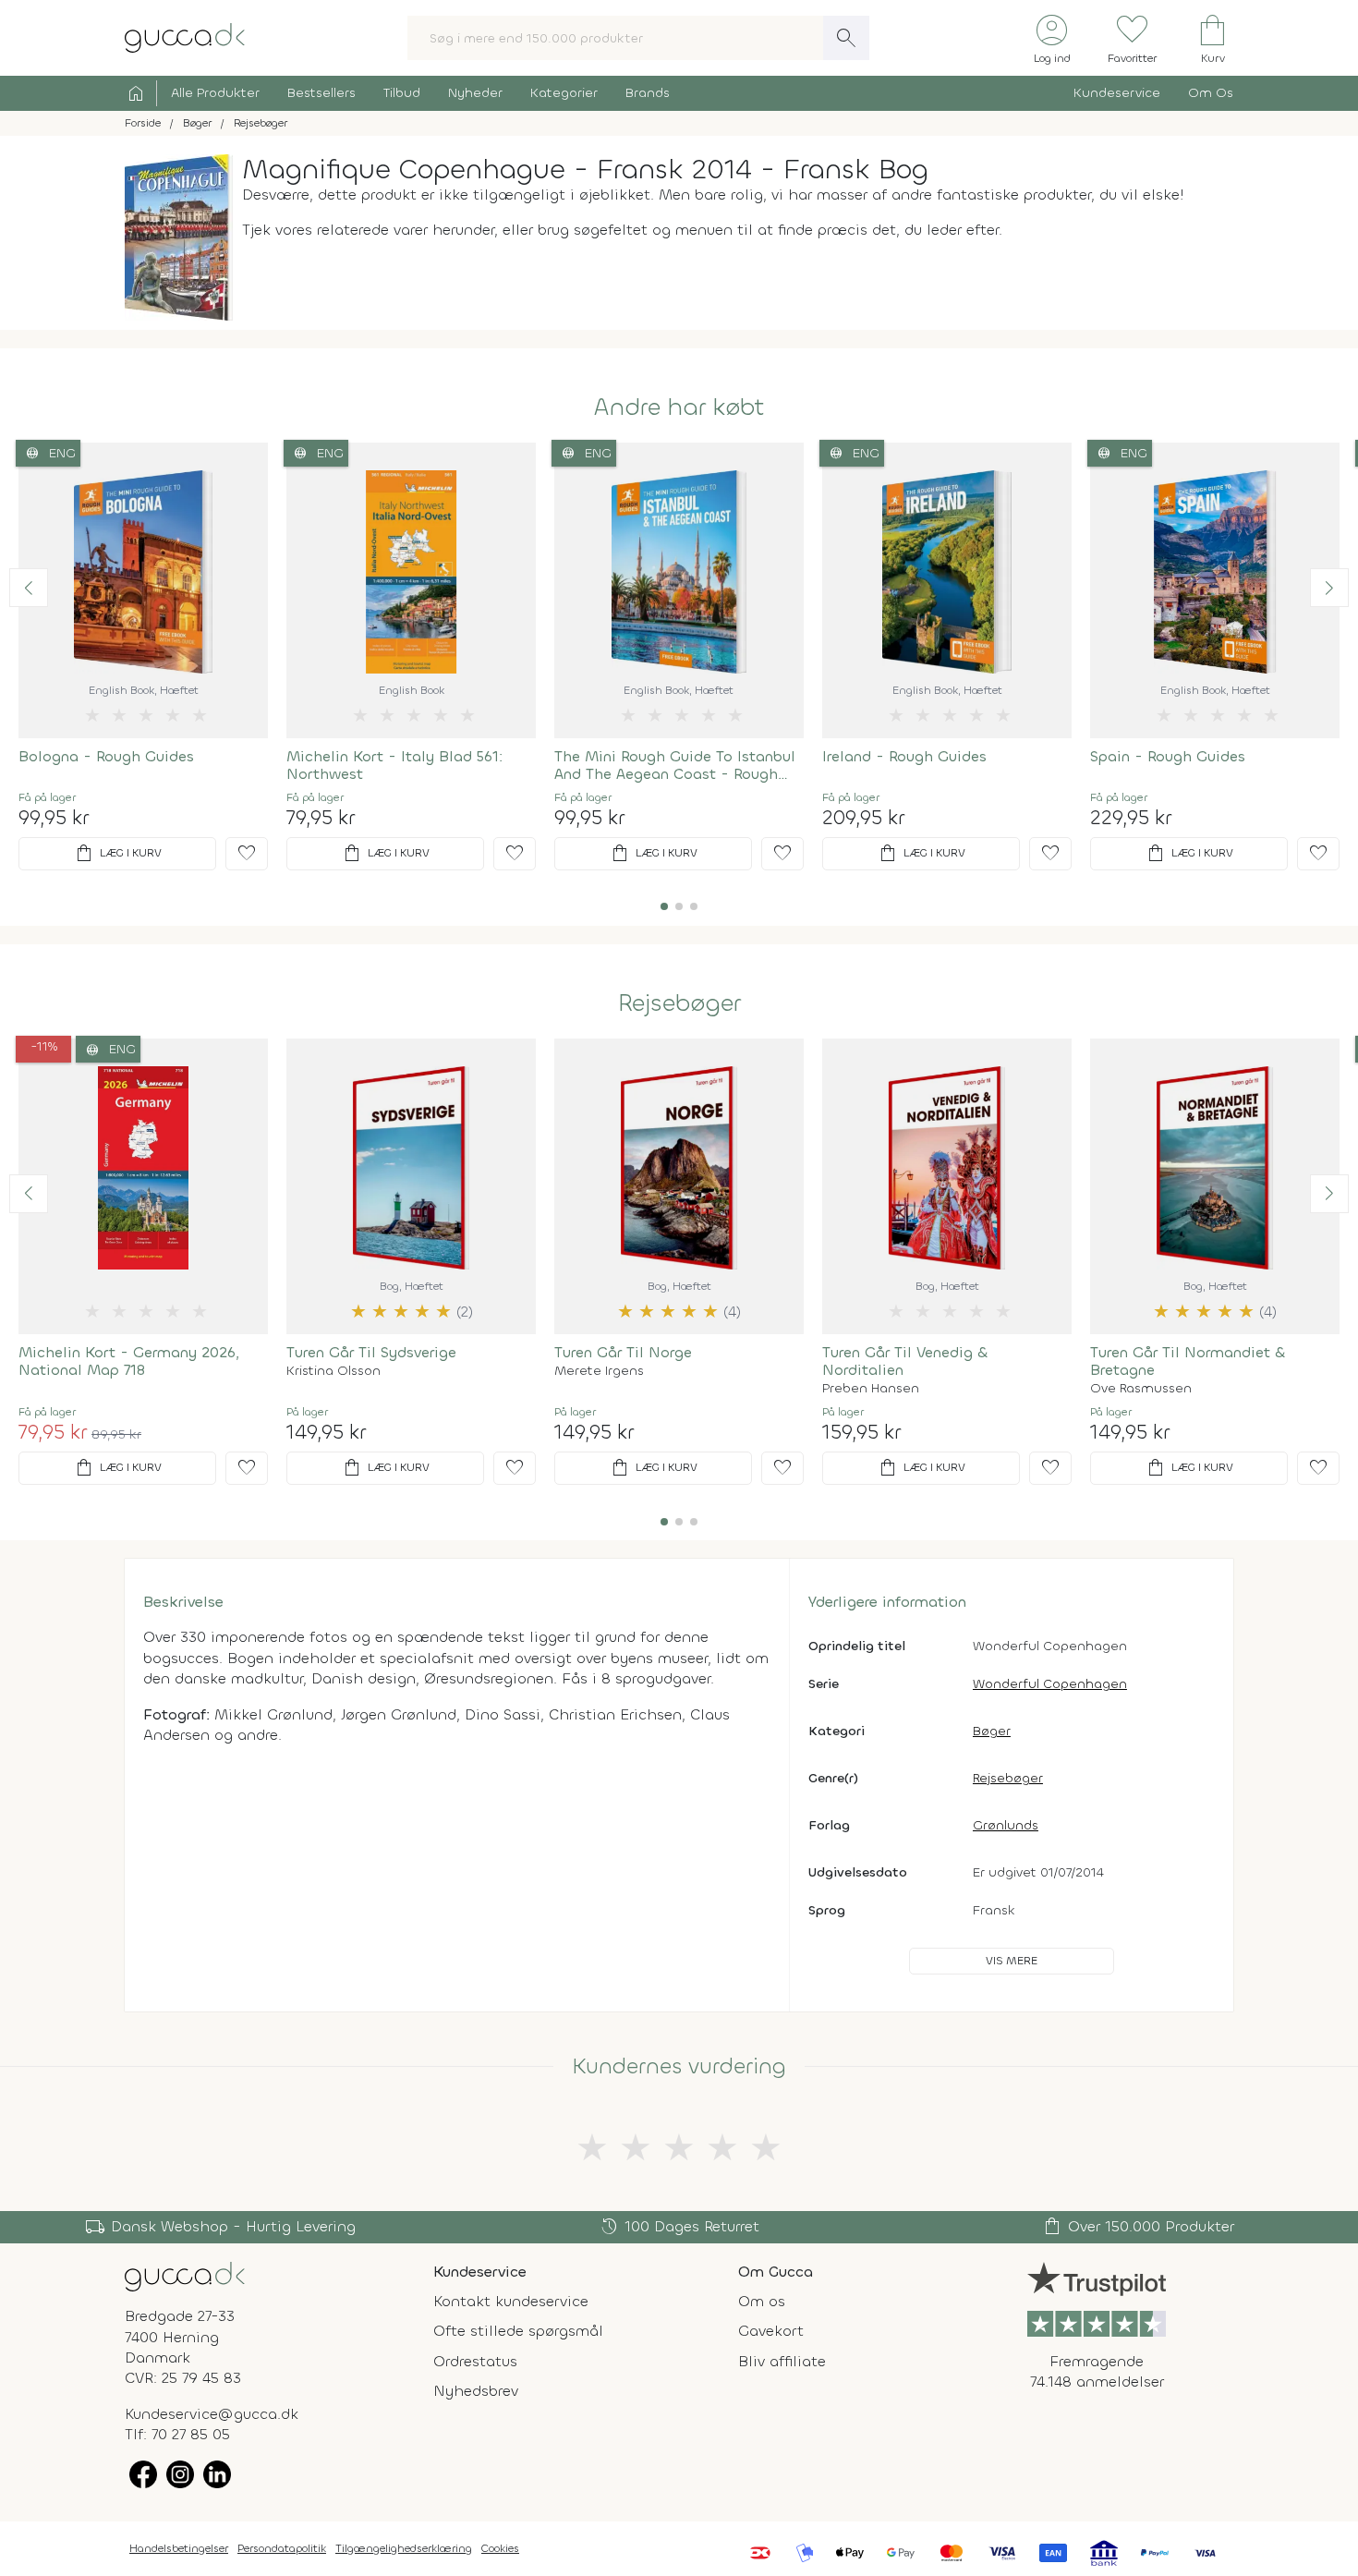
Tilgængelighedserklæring (404, 2548)
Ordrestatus (475, 2361)
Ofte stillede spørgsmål (518, 2331)
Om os (762, 2301)
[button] (29, 588)
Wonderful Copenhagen (1050, 1684)
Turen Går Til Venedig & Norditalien (905, 1361)
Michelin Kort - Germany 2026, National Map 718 (129, 1361)
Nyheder (475, 93)
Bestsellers (321, 93)
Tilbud (402, 93)
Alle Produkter (215, 93)
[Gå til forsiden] (185, 2275)
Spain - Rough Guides (1168, 756)
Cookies (500, 2548)
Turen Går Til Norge (623, 1352)
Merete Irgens (599, 1371)
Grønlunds (1006, 1825)
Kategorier (564, 93)
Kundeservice (1117, 93)
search (846, 38)
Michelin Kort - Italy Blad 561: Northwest (394, 765)
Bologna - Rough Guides (106, 756)
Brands (648, 93)
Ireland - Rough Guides (904, 756)
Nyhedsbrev (476, 2391)
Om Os (1211, 93)
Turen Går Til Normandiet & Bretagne (1188, 1361)
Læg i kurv (117, 854)
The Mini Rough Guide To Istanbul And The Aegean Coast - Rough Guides (675, 765)
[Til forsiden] (185, 36)
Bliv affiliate (782, 2361)
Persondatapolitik (282, 2548)
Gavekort (771, 2331)
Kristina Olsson (333, 1371)
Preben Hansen (871, 1389)
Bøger (992, 1731)
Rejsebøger (679, 1003)
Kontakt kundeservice (511, 2301)
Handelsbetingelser (179, 2548)
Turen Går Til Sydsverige (371, 1352)
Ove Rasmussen (1141, 1389)
